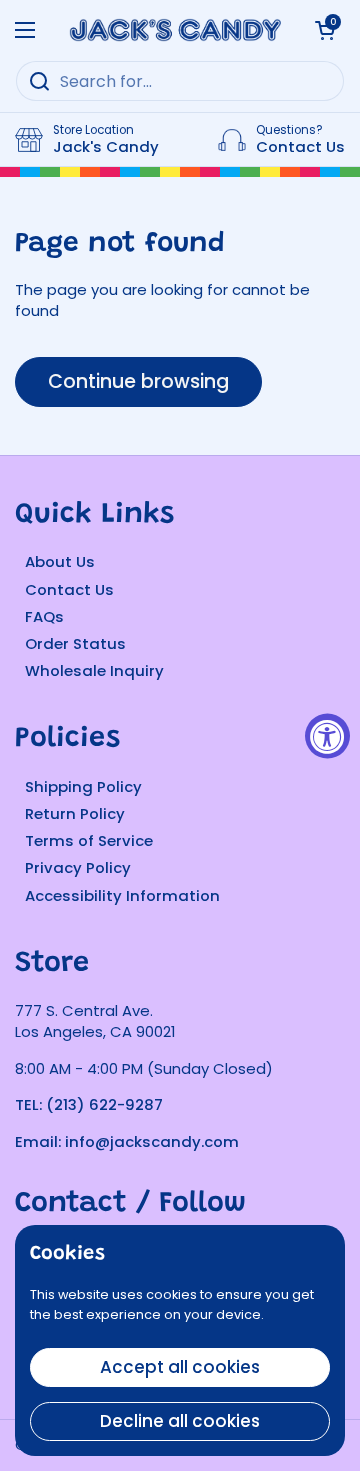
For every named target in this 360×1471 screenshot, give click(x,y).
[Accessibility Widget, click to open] (327, 735)
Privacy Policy (78, 867)
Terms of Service (89, 840)
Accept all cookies (180, 1367)
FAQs (44, 616)
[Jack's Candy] (175, 30)
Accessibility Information (122, 895)
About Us (60, 561)
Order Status (75, 643)
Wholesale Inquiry (94, 670)
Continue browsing (138, 381)
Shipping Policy (83, 786)
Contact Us (69, 589)
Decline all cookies (180, 1421)
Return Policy (75, 813)
